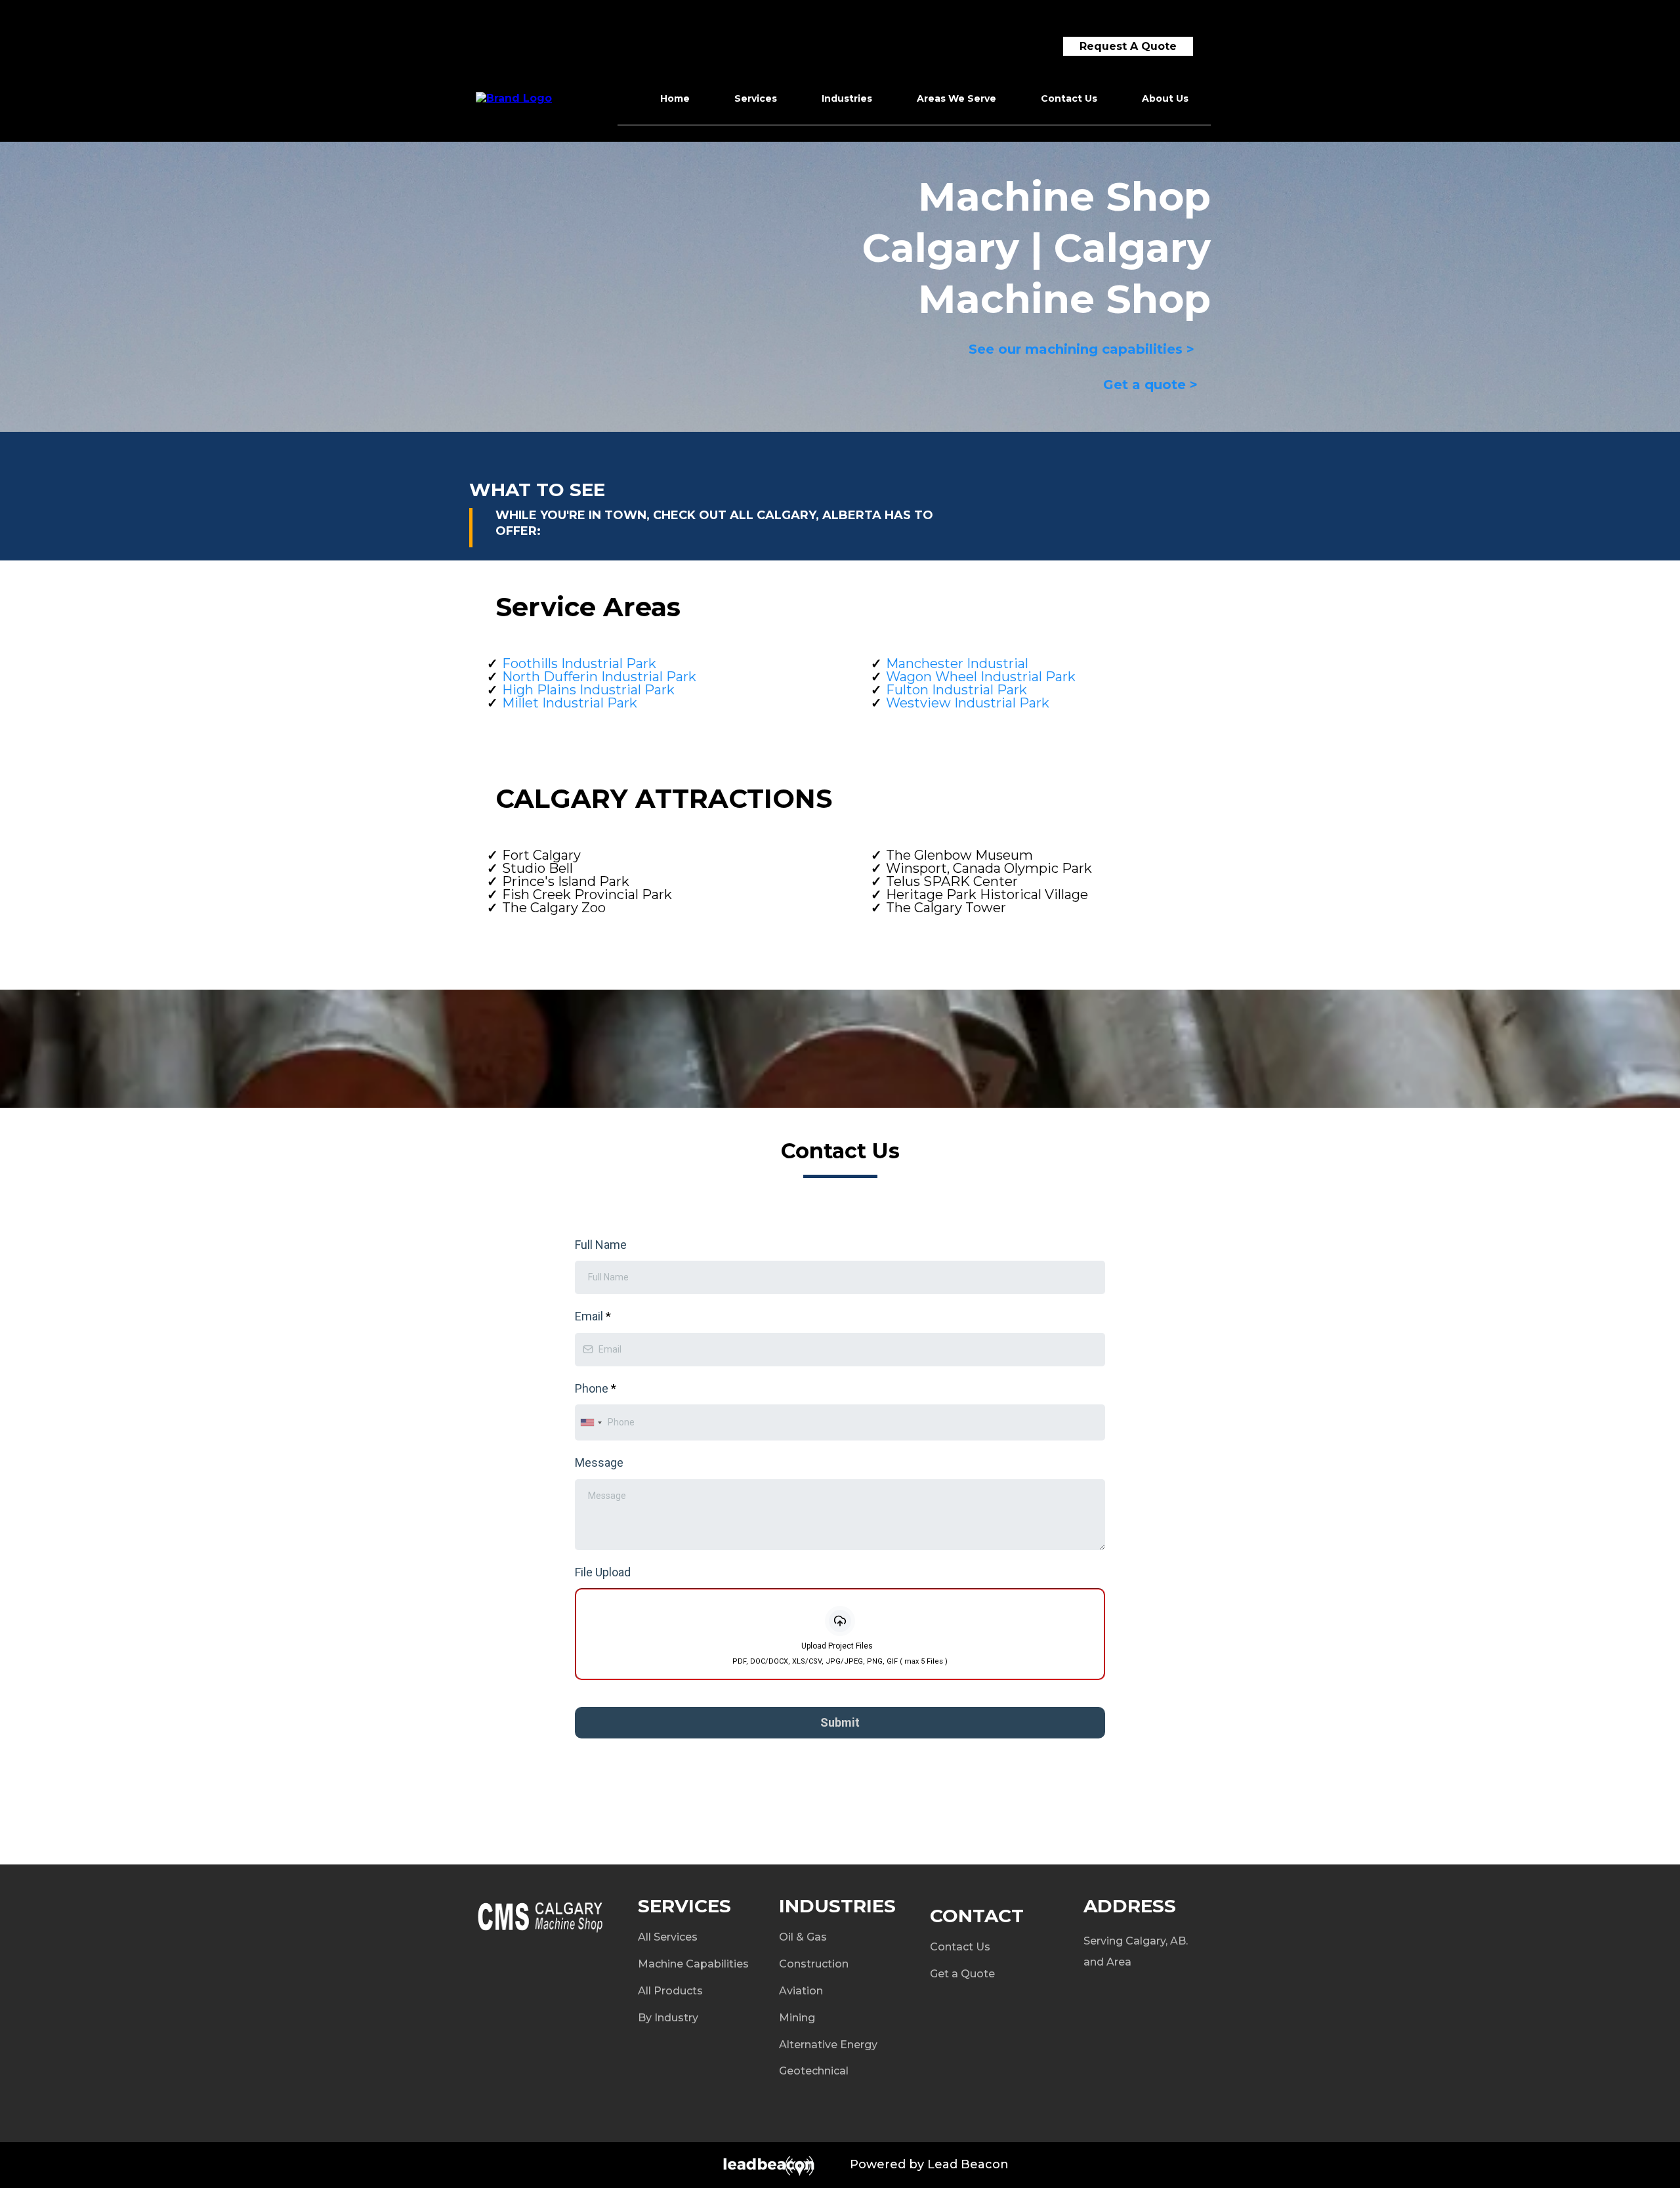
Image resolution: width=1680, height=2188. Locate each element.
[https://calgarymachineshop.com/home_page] (514, 97)
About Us (1165, 98)
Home (675, 98)
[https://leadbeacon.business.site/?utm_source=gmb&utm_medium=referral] (648, 2165)
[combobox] (591, 1422)
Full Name (601, 1245)
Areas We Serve (956, 98)
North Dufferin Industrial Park (599, 677)
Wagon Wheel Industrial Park (981, 677)
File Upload (603, 1572)
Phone (596, 1388)
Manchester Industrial (957, 663)
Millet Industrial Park (570, 703)
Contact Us (1069, 98)
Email (593, 1316)
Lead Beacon (968, 2164)
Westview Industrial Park (968, 703)
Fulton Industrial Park (956, 690)
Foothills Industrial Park (579, 663)
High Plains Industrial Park (588, 690)
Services (756, 98)
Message (599, 1462)
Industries (847, 98)
